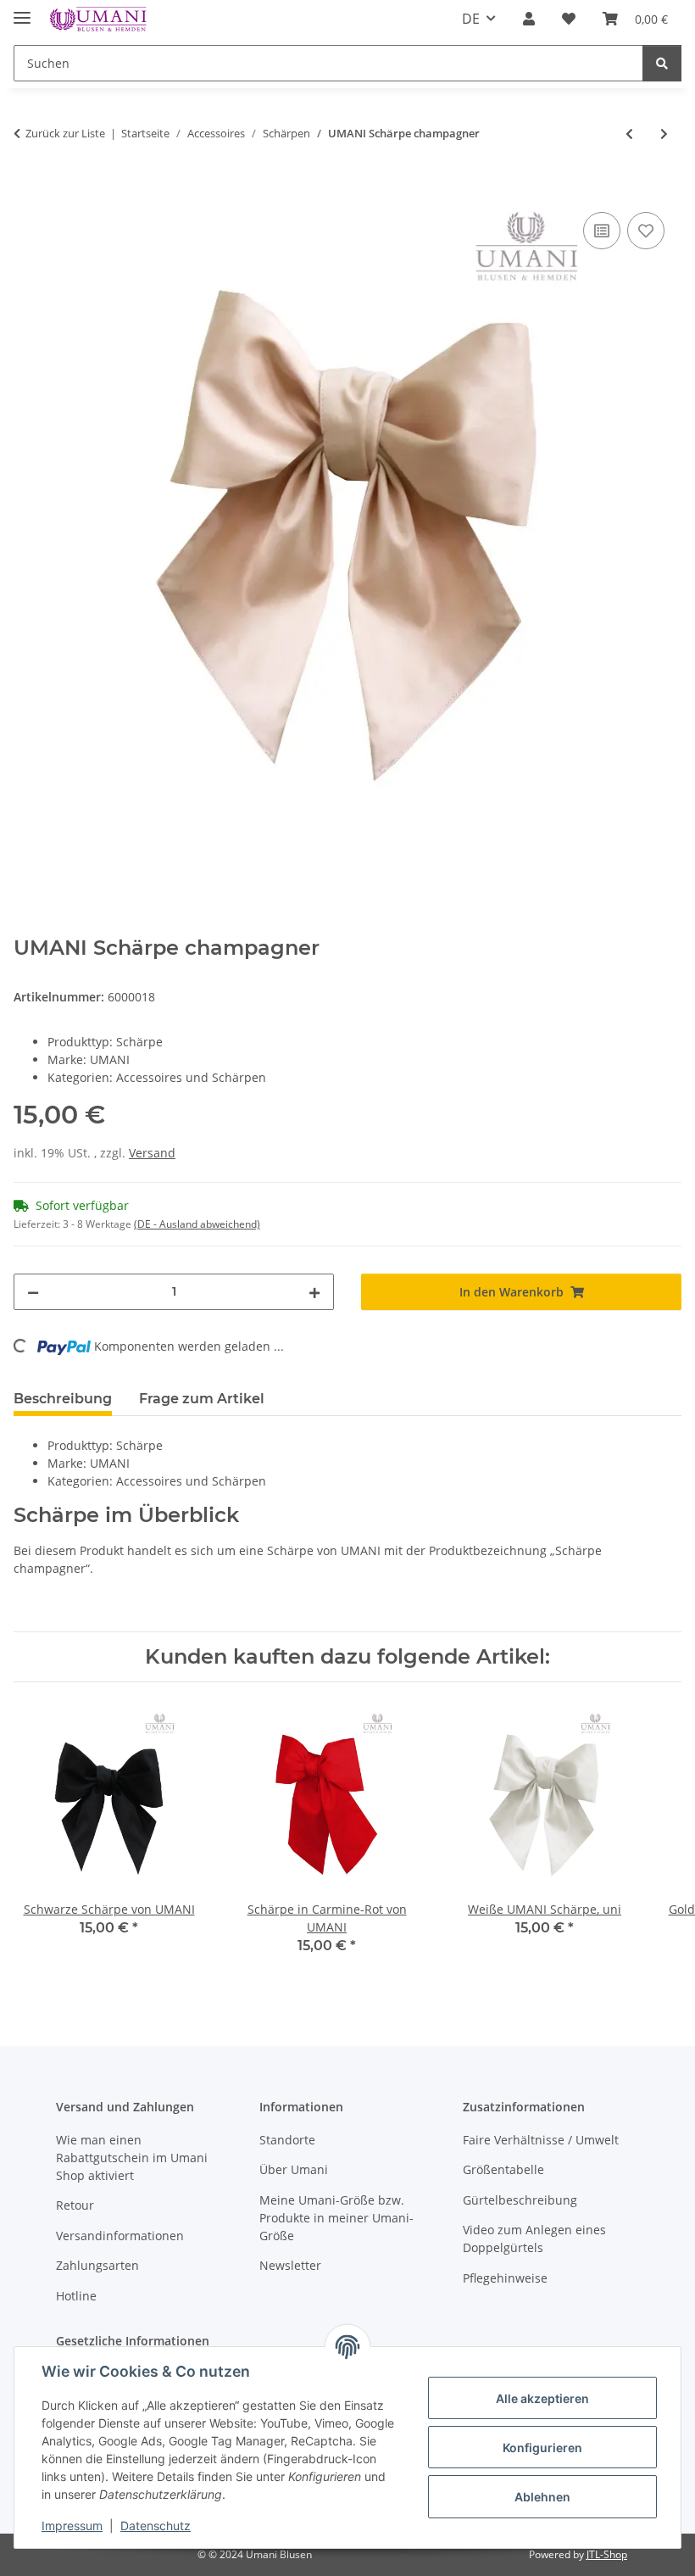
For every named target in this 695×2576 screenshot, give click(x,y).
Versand (152, 1153)
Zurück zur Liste (65, 133)
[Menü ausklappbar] (22, 11)
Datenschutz (156, 2526)
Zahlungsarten (97, 2265)
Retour (75, 2205)
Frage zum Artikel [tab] (202, 1399)
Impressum (72, 2526)
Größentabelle (503, 2169)
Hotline (76, 2296)
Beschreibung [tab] (63, 1399)
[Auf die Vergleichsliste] (602, 231)
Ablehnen (542, 2497)
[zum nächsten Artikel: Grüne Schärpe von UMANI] (664, 134)
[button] (529, 19)
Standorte (287, 2140)
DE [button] (471, 19)
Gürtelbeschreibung (520, 2200)
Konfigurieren (542, 2448)
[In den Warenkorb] (27, 189)
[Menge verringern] (33, 1292)
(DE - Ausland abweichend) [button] (197, 1224)
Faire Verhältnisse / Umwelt (541, 2140)
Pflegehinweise (505, 2278)
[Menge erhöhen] (314, 1292)
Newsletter (290, 2265)
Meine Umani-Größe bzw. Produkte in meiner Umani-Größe (336, 2218)
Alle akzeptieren (542, 2398)
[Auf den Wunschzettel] (646, 231)
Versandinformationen (120, 2236)
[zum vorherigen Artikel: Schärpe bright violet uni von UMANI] (629, 134)
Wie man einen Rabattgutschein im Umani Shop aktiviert (132, 2158)
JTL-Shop (607, 2554)
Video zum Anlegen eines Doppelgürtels (534, 2239)
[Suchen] (662, 63)
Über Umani (294, 2169)
